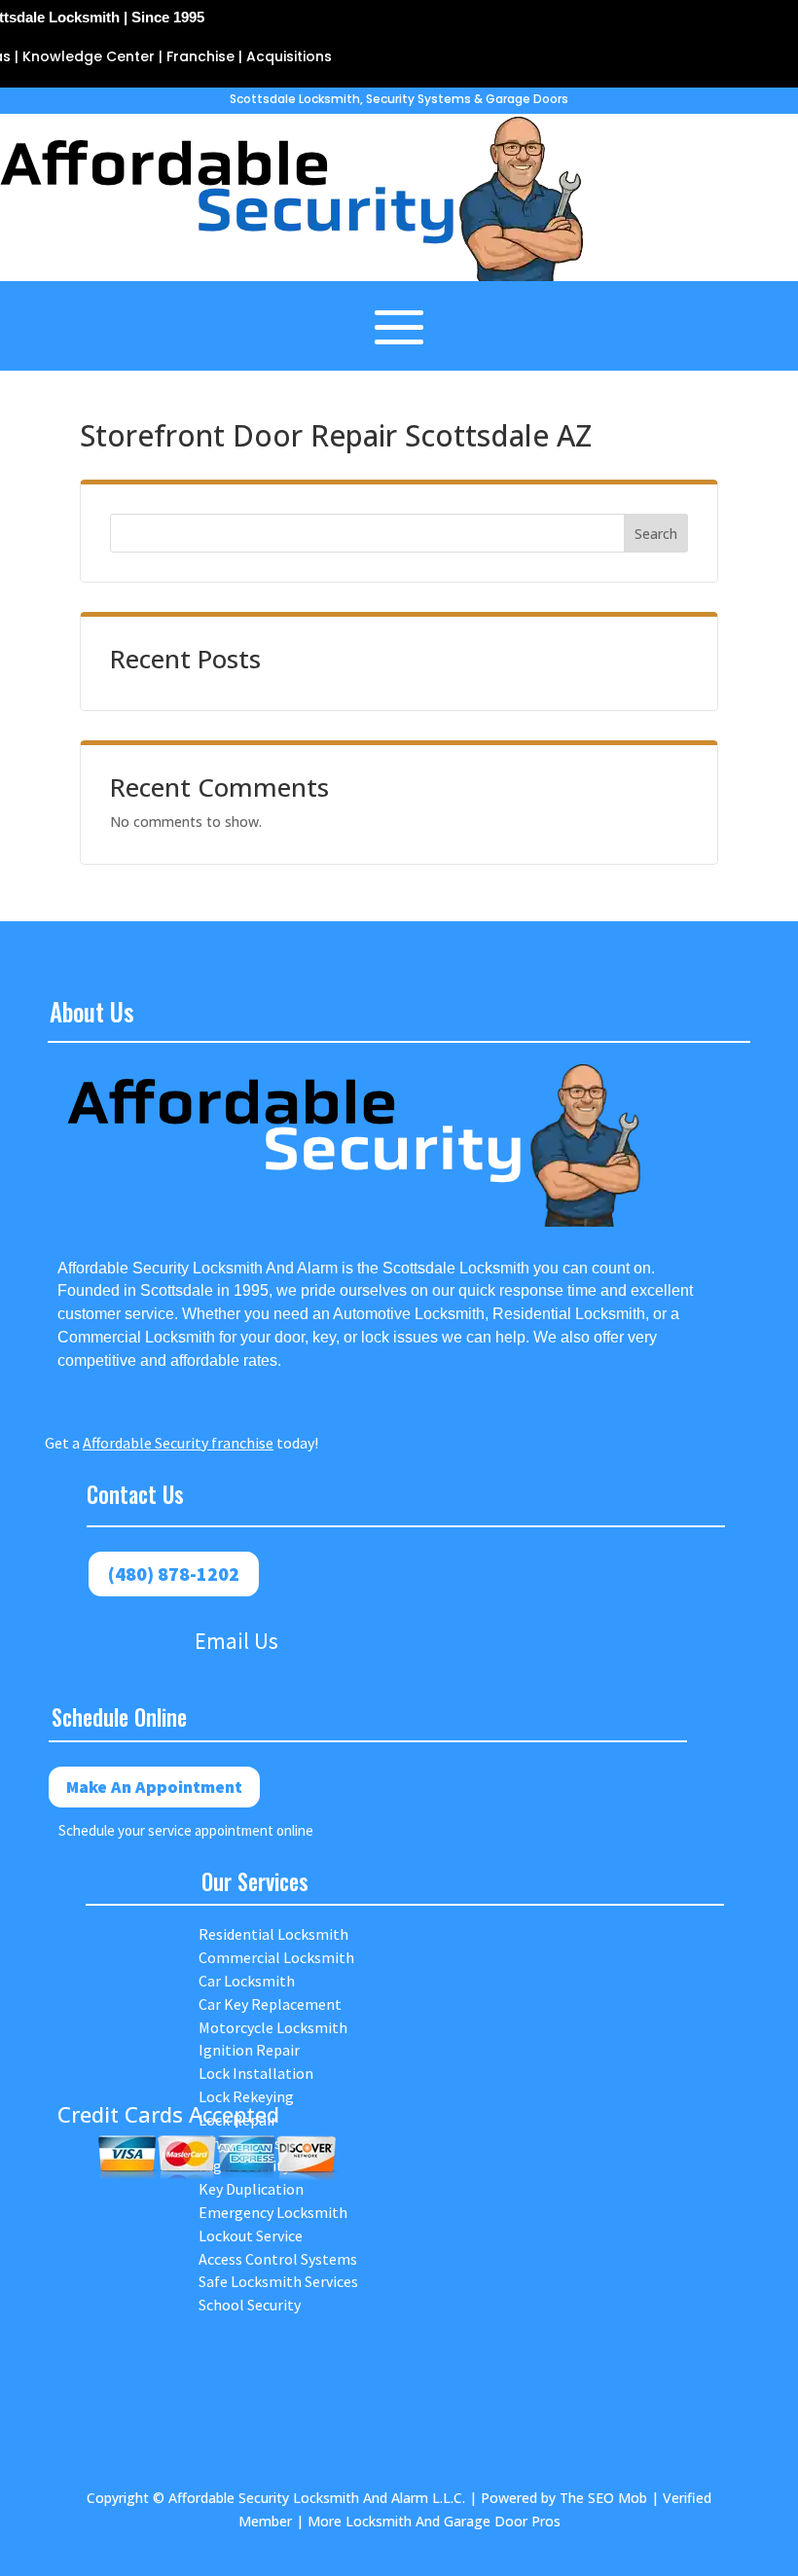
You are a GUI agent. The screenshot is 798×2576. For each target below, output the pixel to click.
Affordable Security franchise (178, 1443)
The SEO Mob (603, 2498)
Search (656, 534)
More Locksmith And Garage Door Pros (434, 2521)
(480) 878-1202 (174, 1574)
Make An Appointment (154, 1787)
